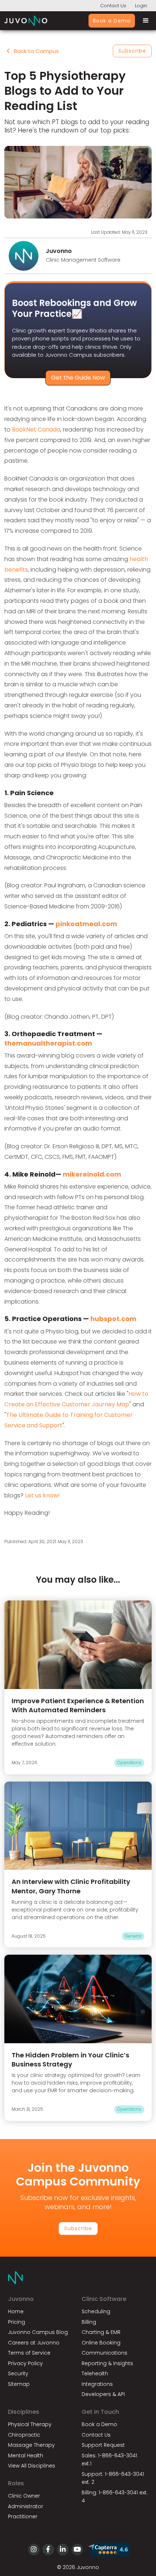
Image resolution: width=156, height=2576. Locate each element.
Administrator (26, 2506)
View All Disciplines (32, 2466)
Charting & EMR (101, 2332)
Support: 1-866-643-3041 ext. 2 (113, 2478)
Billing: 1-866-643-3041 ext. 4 (115, 2497)
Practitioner (23, 2516)
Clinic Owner (24, 2496)
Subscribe (132, 51)
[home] (26, 21)
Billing (89, 2322)
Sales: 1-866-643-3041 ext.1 (109, 2460)
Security (18, 2373)
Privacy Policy (25, 2363)
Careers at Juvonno (34, 2343)
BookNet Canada (36, 430)
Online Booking (101, 2343)
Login (141, 6)
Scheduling (96, 2311)
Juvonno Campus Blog (38, 2332)
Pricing (17, 2322)
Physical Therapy (30, 2424)
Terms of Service (29, 2353)
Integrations (97, 2384)
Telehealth (95, 2373)
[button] (143, 21)
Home (16, 2311)
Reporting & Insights (107, 2363)
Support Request (103, 2445)
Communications (104, 2353)
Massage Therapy (31, 2445)
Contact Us (113, 6)
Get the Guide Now (78, 378)
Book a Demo (112, 21)
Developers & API (103, 2394)
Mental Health (26, 2456)
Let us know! (42, 1495)
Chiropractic (24, 2435)
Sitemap (19, 2384)
